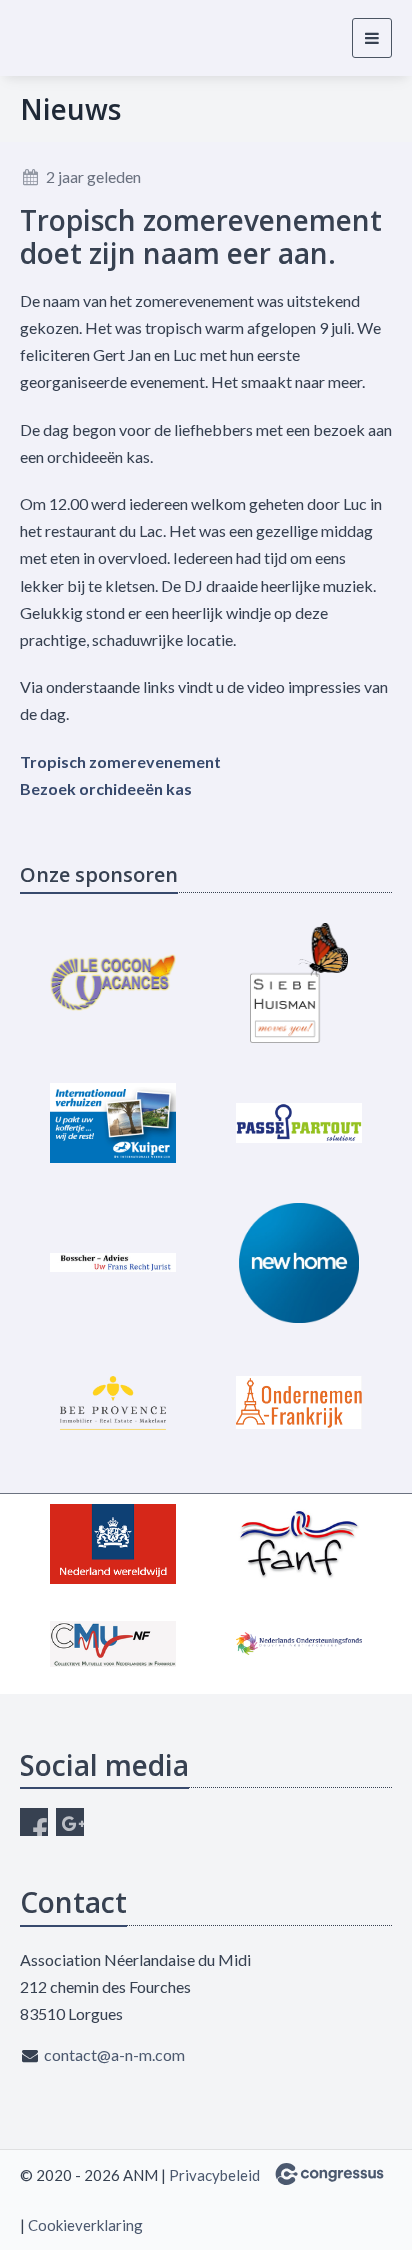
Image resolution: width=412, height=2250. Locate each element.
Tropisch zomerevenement (120, 761)
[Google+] (70, 1822)
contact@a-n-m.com (114, 2054)
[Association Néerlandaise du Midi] (82, 38)
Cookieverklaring (85, 2225)
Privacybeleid (214, 2175)
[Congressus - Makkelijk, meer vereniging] (329, 2174)
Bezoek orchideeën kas (106, 788)
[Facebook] (34, 1822)
